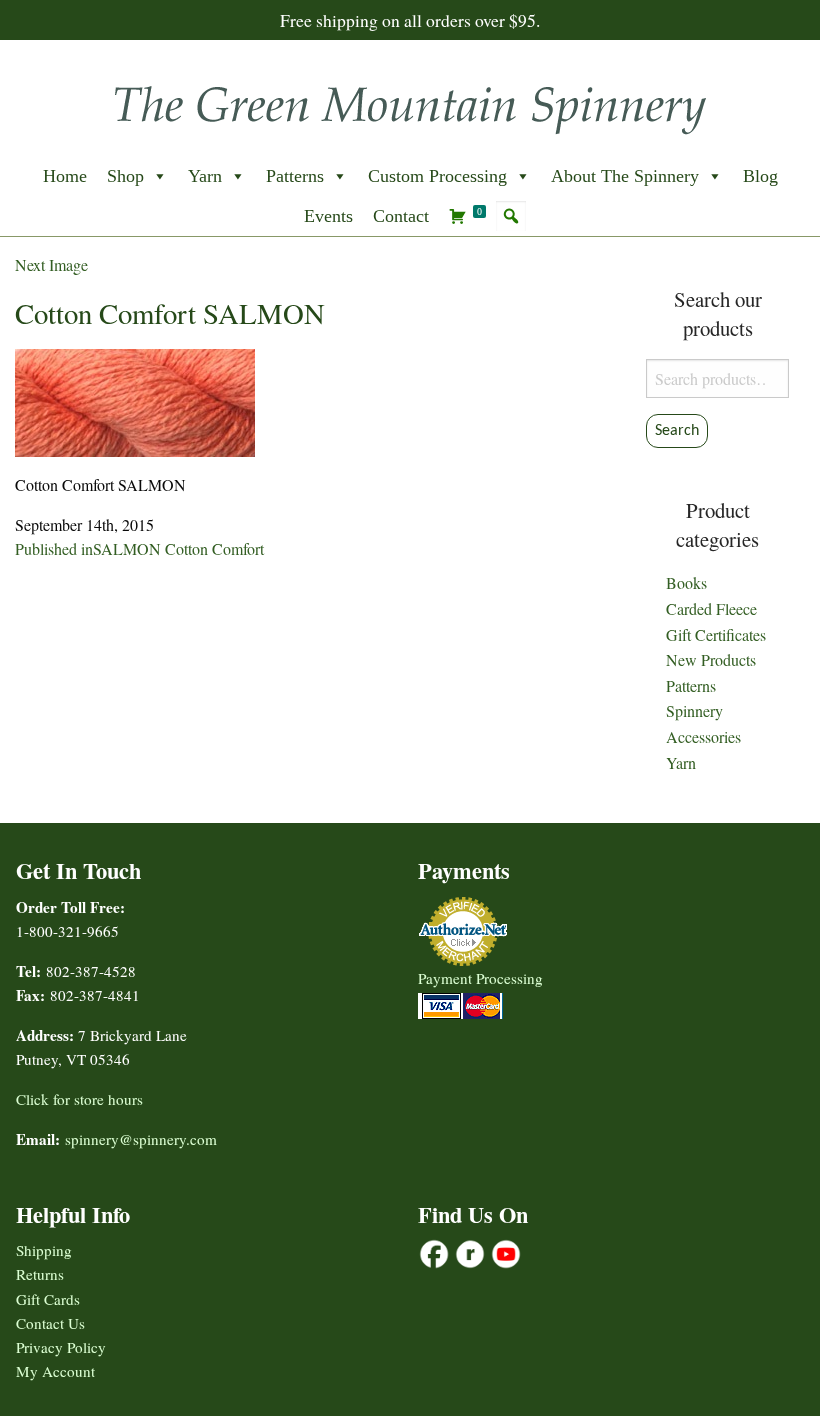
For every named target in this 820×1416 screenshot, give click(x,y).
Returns (40, 1274)
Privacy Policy (61, 1347)
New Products (711, 659)
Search (677, 431)
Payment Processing (480, 978)
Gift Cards (48, 1299)
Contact (401, 216)
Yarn (205, 176)
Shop (125, 176)
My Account (55, 1371)
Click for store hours (79, 1099)
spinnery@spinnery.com (141, 1139)
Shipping (44, 1250)
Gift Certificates (716, 634)
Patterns (295, 176)
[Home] (410, 103)
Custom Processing (437, 176)
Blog (760, 176)
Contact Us (50, 1323)
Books (686, 582)
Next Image (51, 264)
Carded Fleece (711, 608)
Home (65, 176)
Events (328, 216)
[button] (511, 216)
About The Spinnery (625, 176)
